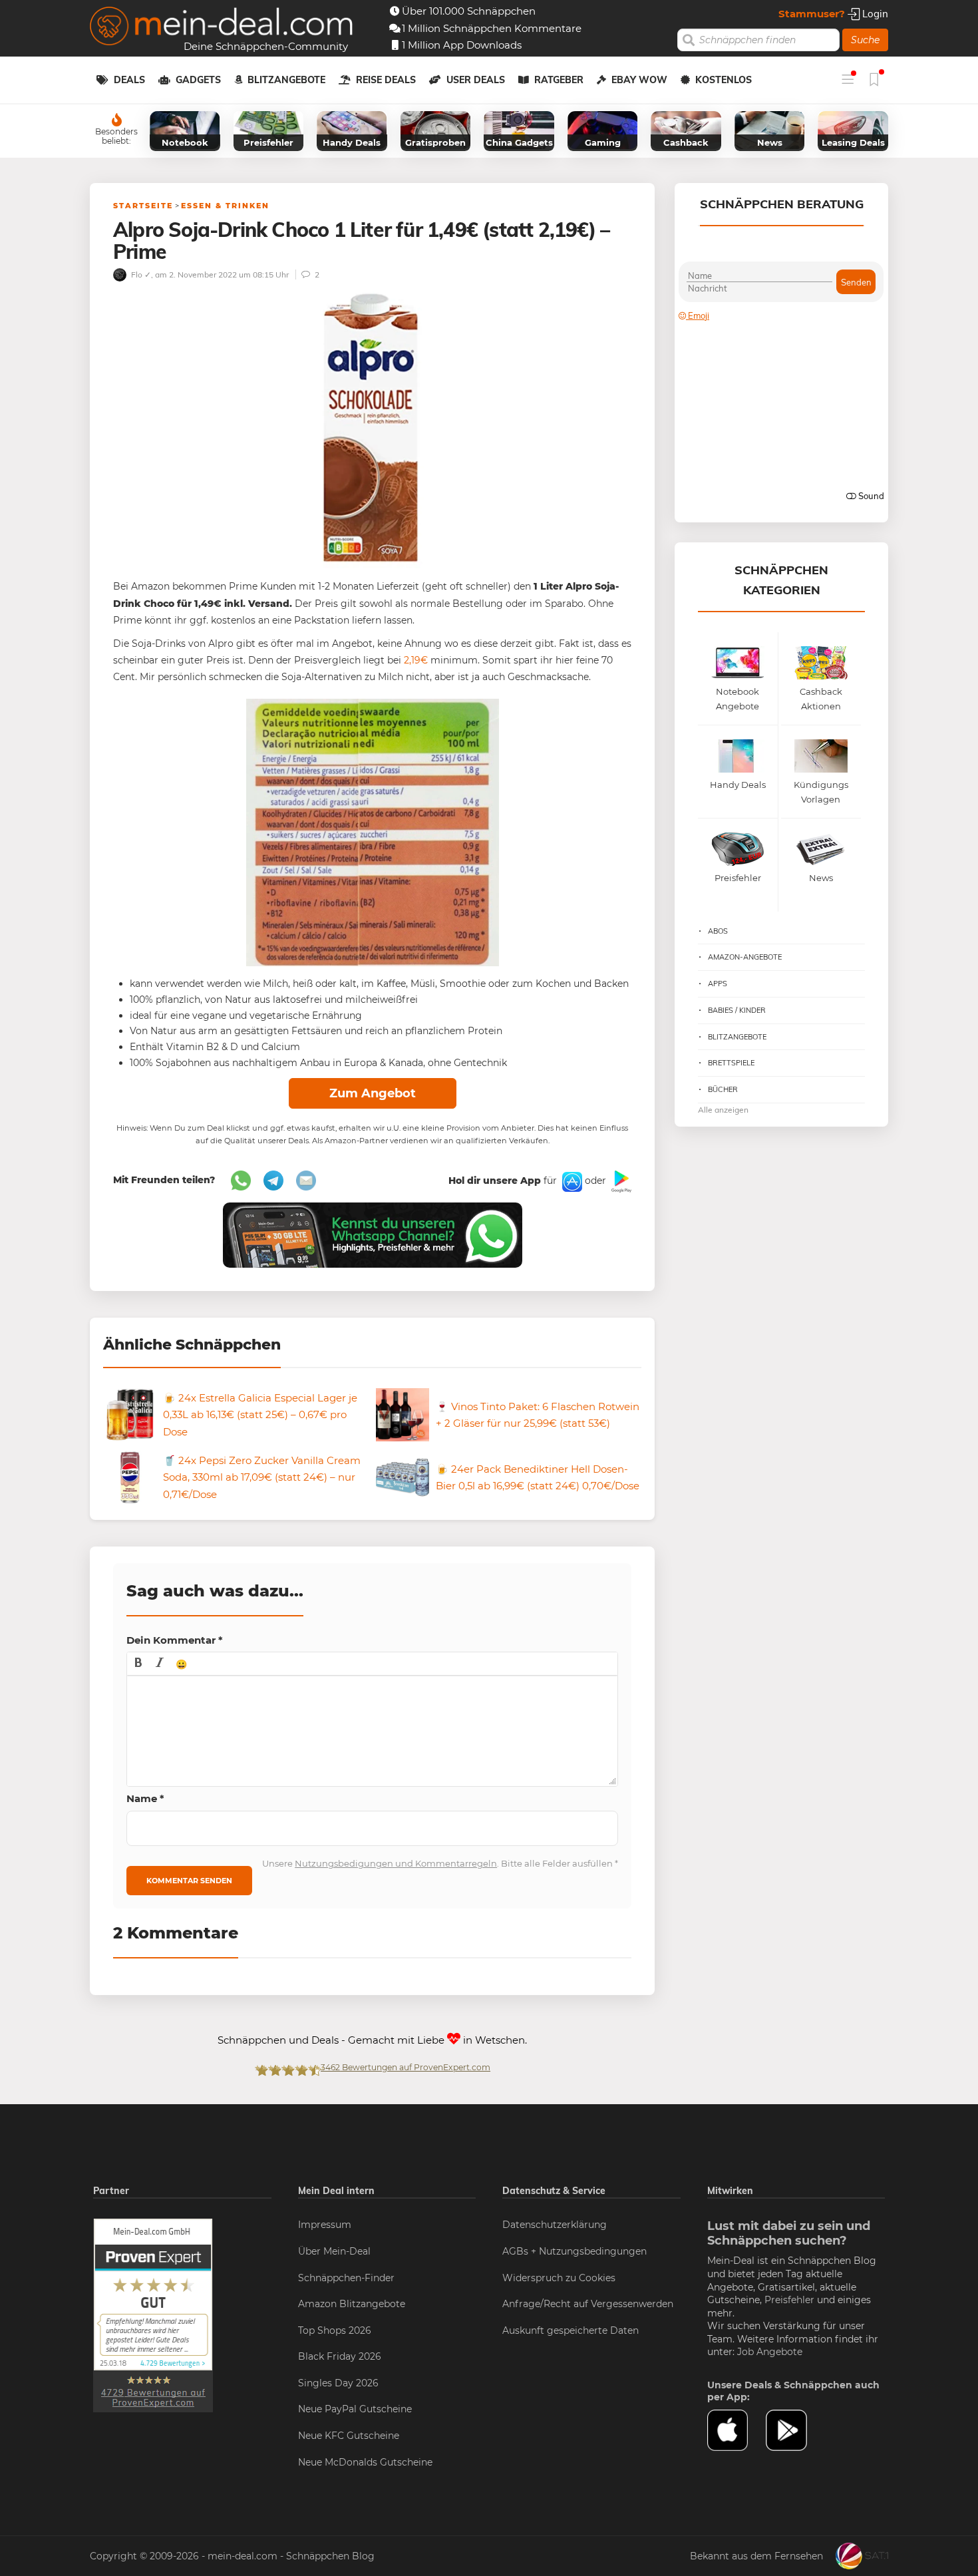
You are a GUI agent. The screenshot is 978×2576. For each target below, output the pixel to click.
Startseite (143, 206)
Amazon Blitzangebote (352, 2304)
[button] (138, 1664)
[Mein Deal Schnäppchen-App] (795, 2430)
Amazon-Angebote (745, 957)
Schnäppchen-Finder (346, 2278)
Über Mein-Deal (334, 2251)
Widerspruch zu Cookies (559, 2278)
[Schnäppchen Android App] (620, 1181)
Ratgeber (559, 80)
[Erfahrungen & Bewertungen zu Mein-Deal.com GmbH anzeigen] (153, 2314)
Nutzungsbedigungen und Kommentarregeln (396, 1863)
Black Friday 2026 (340, 2356)
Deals (129, 80)
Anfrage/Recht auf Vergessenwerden (588, 2304)
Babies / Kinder (737, 1010)
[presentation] (138, 1664)
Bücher (723, 1089)
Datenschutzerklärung (555, 2225)
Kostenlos (724, 80)
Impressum (325, 2225)
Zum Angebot (373, 1093)
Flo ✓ (140, 275)
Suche (865, 40)
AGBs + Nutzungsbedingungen (574, 2251)
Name (145, 1798)
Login (874, 14)
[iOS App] (571, 1181)
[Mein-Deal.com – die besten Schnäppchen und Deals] (222, 28)
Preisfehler (789, 2300)
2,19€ (416, 660)
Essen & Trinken (225, 206)
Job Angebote (770, 2352)
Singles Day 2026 (338, 2383)
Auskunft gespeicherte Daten (570, 2330)
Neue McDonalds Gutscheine (365, 2462)
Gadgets (198, 80)
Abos (718, 931)
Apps (718, 984)
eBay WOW (639, 80)
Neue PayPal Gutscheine (355, 2409)
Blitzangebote (286, 80)
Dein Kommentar (175, 1640)
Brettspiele (731, 1063)
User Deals (476, 80)
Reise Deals (386, 80)
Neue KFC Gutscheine (349, 2436)
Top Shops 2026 (335, 2330)
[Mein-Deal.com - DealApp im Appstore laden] (736, 2430)
